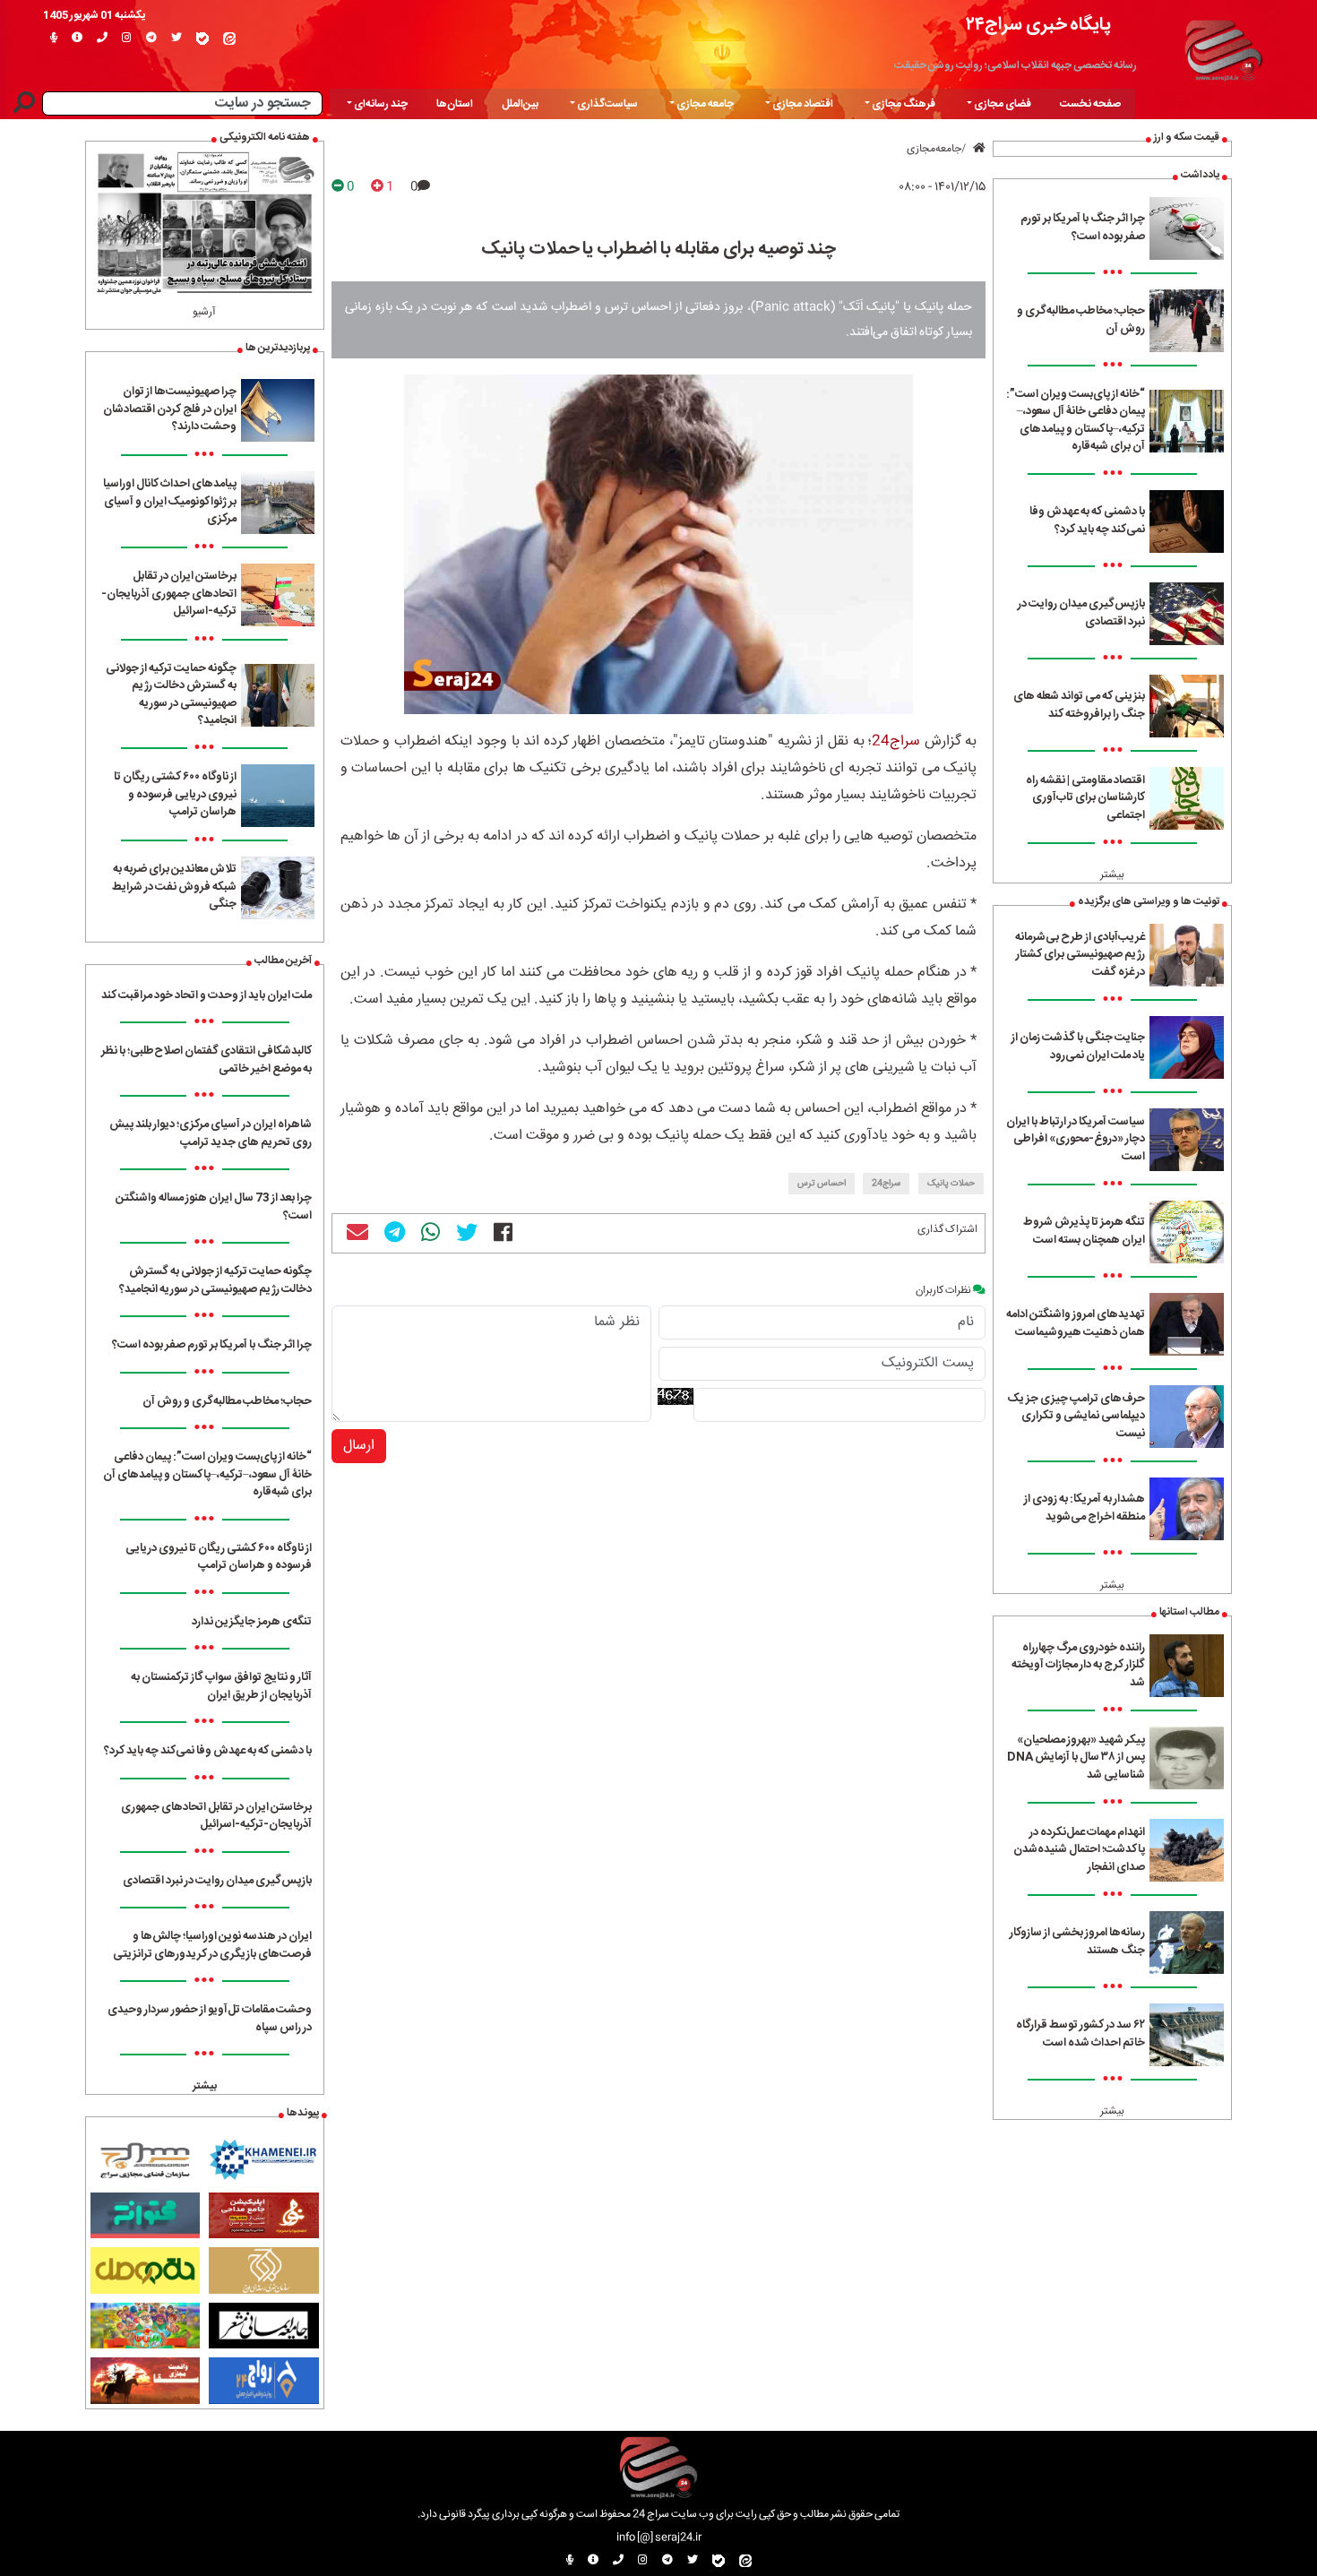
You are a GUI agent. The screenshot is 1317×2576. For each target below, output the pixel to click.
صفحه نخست (1090, 104)
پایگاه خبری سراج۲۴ (1038, 25)
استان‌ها (455, 104)
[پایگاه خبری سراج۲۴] (1223, 47)
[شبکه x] (176, 39)
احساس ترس (822, 1184)
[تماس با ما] (102, 39)
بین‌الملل (520, 104)
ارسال (359, 1446)
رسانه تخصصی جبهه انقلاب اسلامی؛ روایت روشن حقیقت (1016, 65)
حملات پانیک (951, 1184)
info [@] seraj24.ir (659, 2537)
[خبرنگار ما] (54, 39)
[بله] (202, 39)
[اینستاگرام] (127, 39)
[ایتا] (229, 39)
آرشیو (204, 312)
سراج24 (896, 741)
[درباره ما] (77, 39)
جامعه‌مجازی (934, 149)
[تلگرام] (151, 39)
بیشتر (1112, 874)
